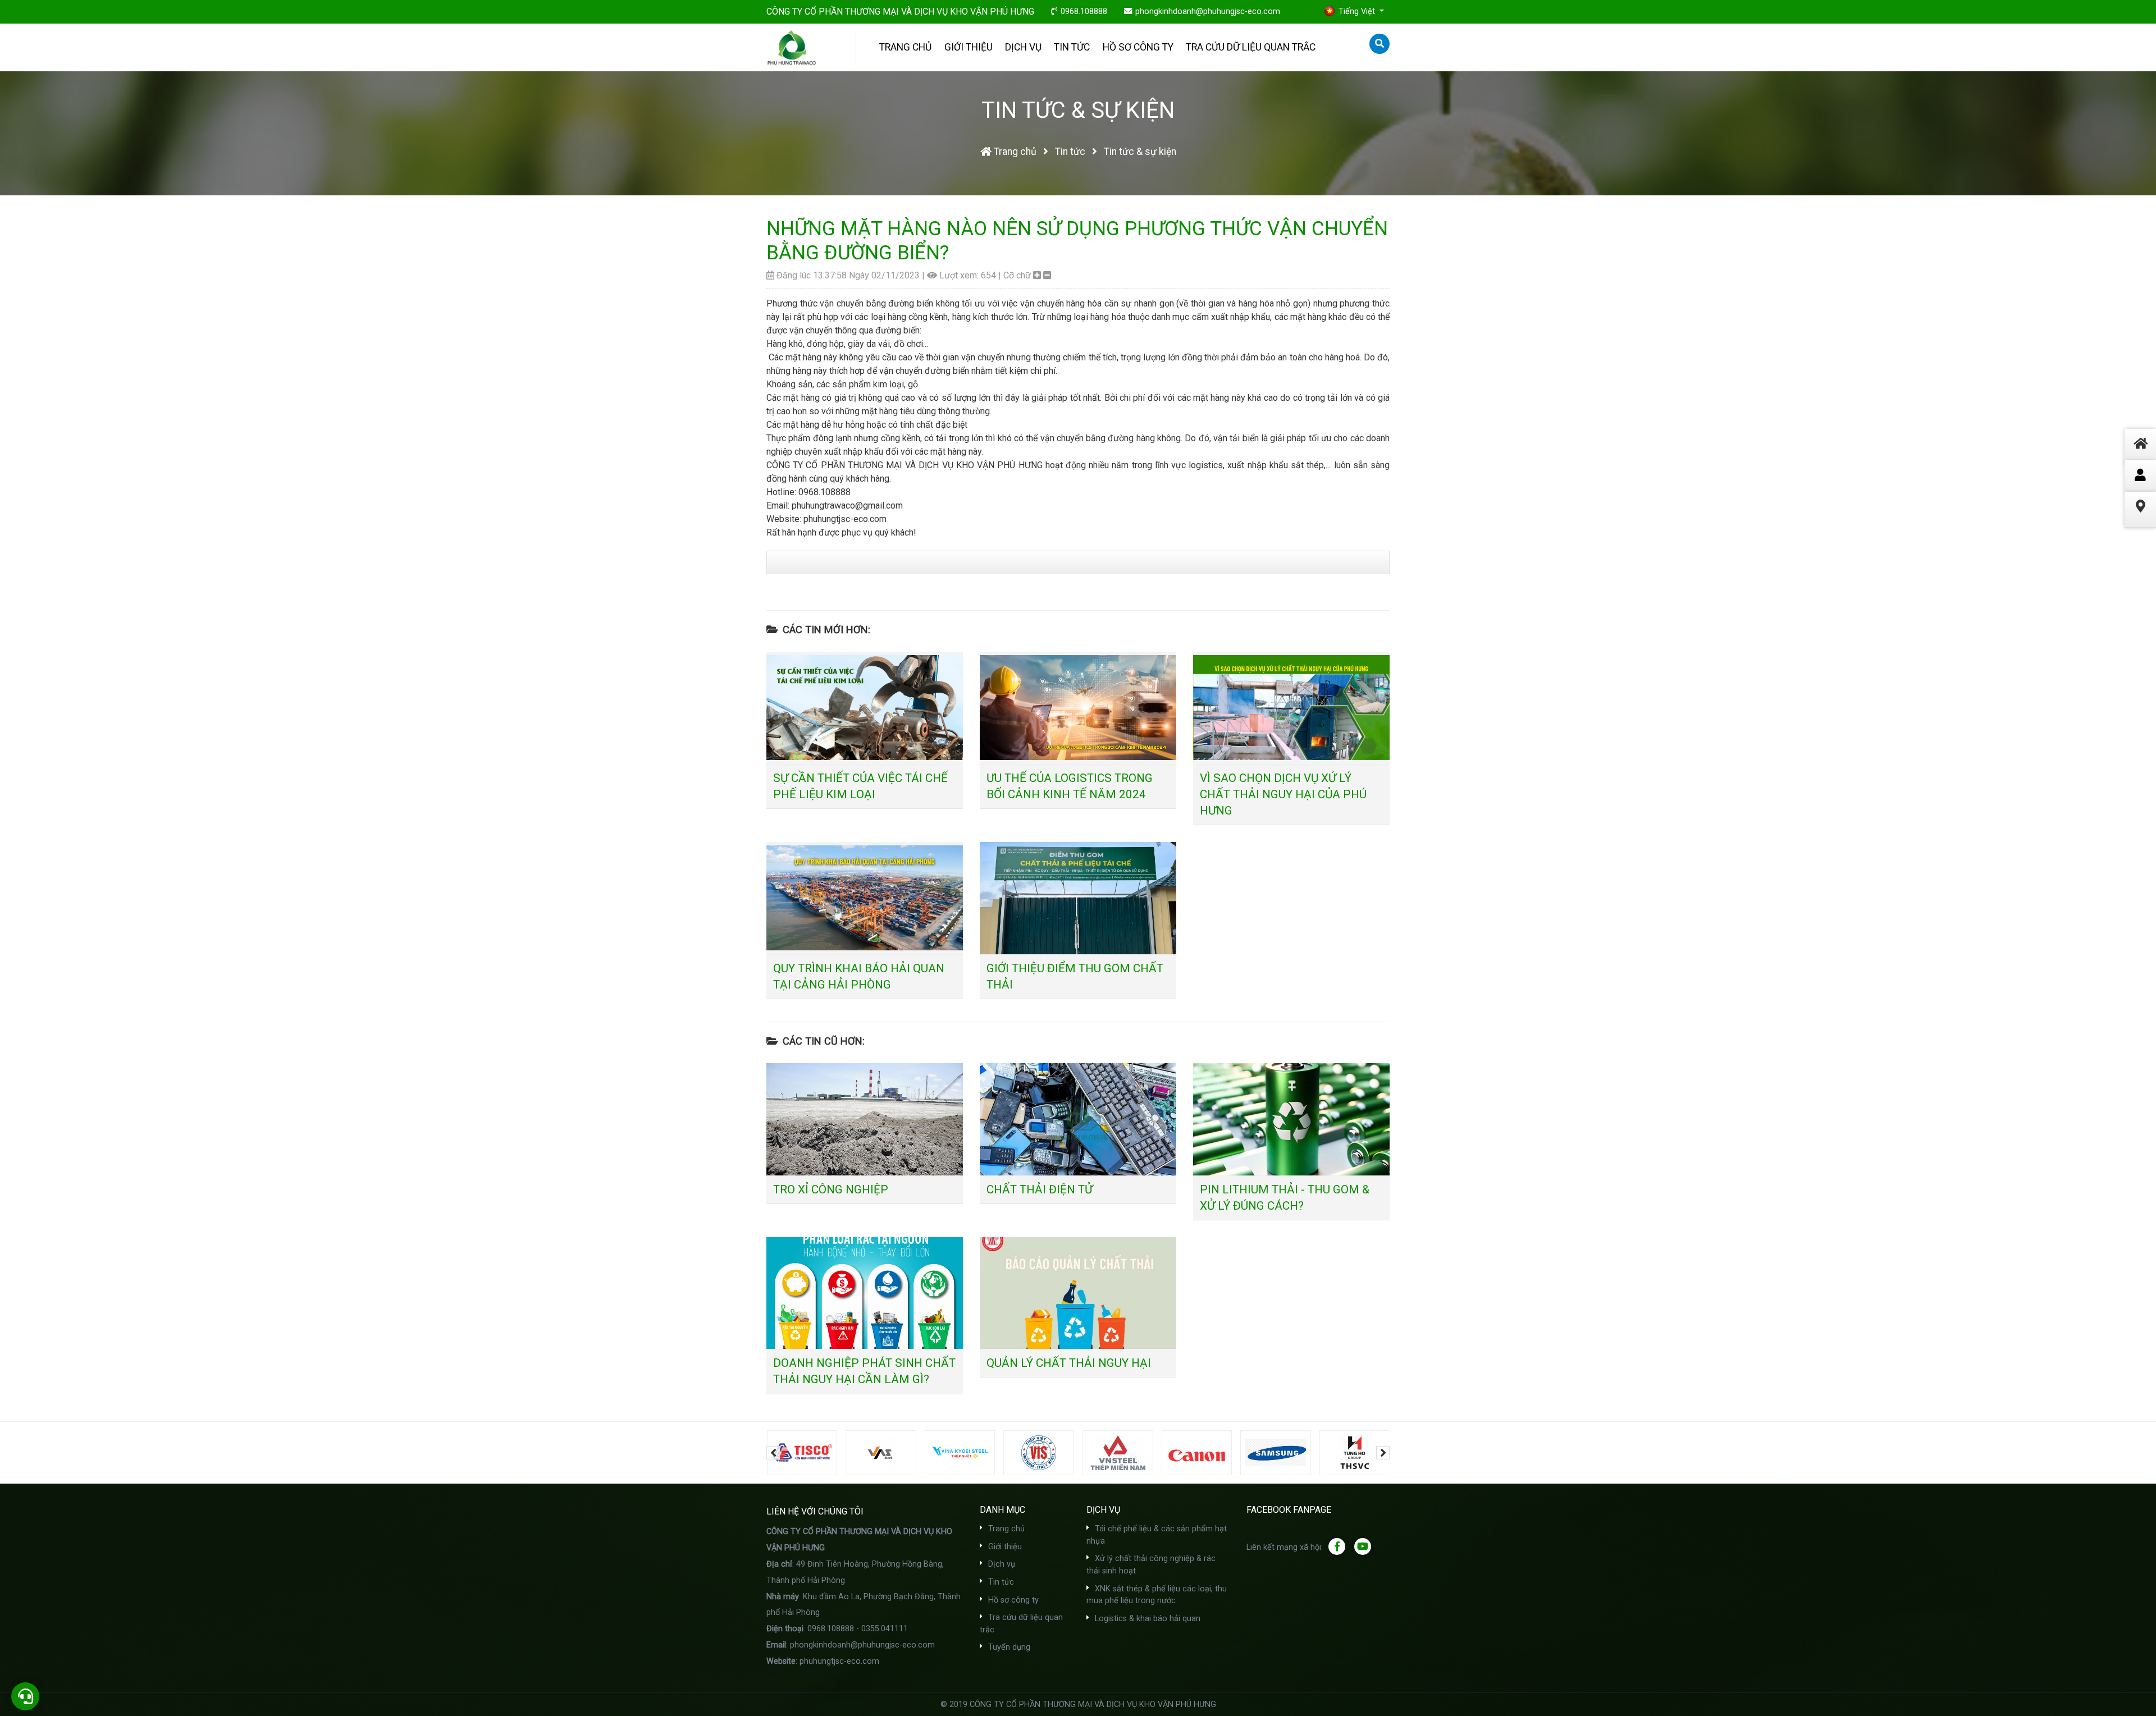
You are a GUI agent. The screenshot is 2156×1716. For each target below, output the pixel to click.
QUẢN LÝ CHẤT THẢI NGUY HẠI (1069, 1363)
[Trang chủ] (2140, 457)
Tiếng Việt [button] (1358, 12)
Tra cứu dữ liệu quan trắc (1251, 47)
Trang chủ (905, 47)
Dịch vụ (1023, 47)
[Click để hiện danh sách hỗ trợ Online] (2140, 476)
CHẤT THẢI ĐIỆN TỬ (1040, 1189)
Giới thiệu (969, 47)
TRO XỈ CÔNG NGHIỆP (831, 1189)
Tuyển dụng (1008, 1647)
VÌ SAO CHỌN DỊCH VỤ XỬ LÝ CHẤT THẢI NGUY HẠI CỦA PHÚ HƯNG (1283, 794)
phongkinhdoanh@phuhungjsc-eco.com (1208, 12)
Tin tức (1072, 47)
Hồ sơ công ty (1138, 47)
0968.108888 (1084, 12)
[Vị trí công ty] (2140, 520)
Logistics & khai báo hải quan (1146, 1619)
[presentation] (773, 1453)
